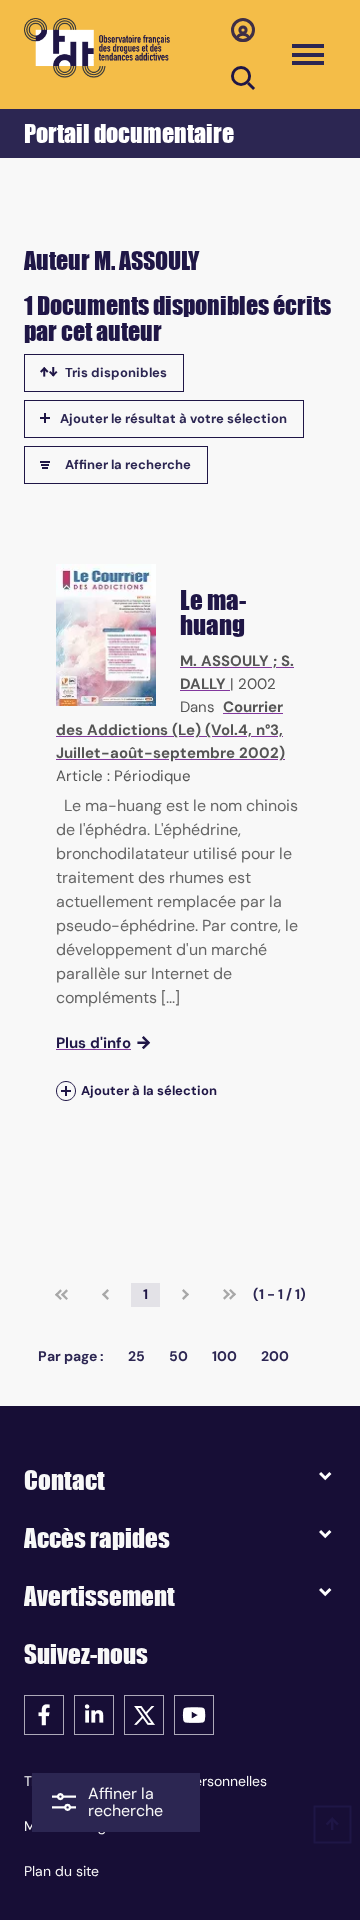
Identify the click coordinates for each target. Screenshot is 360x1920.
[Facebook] (44, 1713)
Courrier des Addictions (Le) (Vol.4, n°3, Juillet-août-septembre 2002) (170, 730)
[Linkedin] (94, 1713)
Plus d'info (93, 1043)
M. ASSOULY (224, 661)
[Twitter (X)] (144, 1713)
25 (136, 1356)
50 (178, 1356)
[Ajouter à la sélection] (66, 1090)
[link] (61, 1295)
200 (275, 1356)
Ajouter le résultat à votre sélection (173, 418)
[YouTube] (194, 1713)
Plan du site (61, 1871)
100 (224, 1356)
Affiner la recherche (128, 464)
